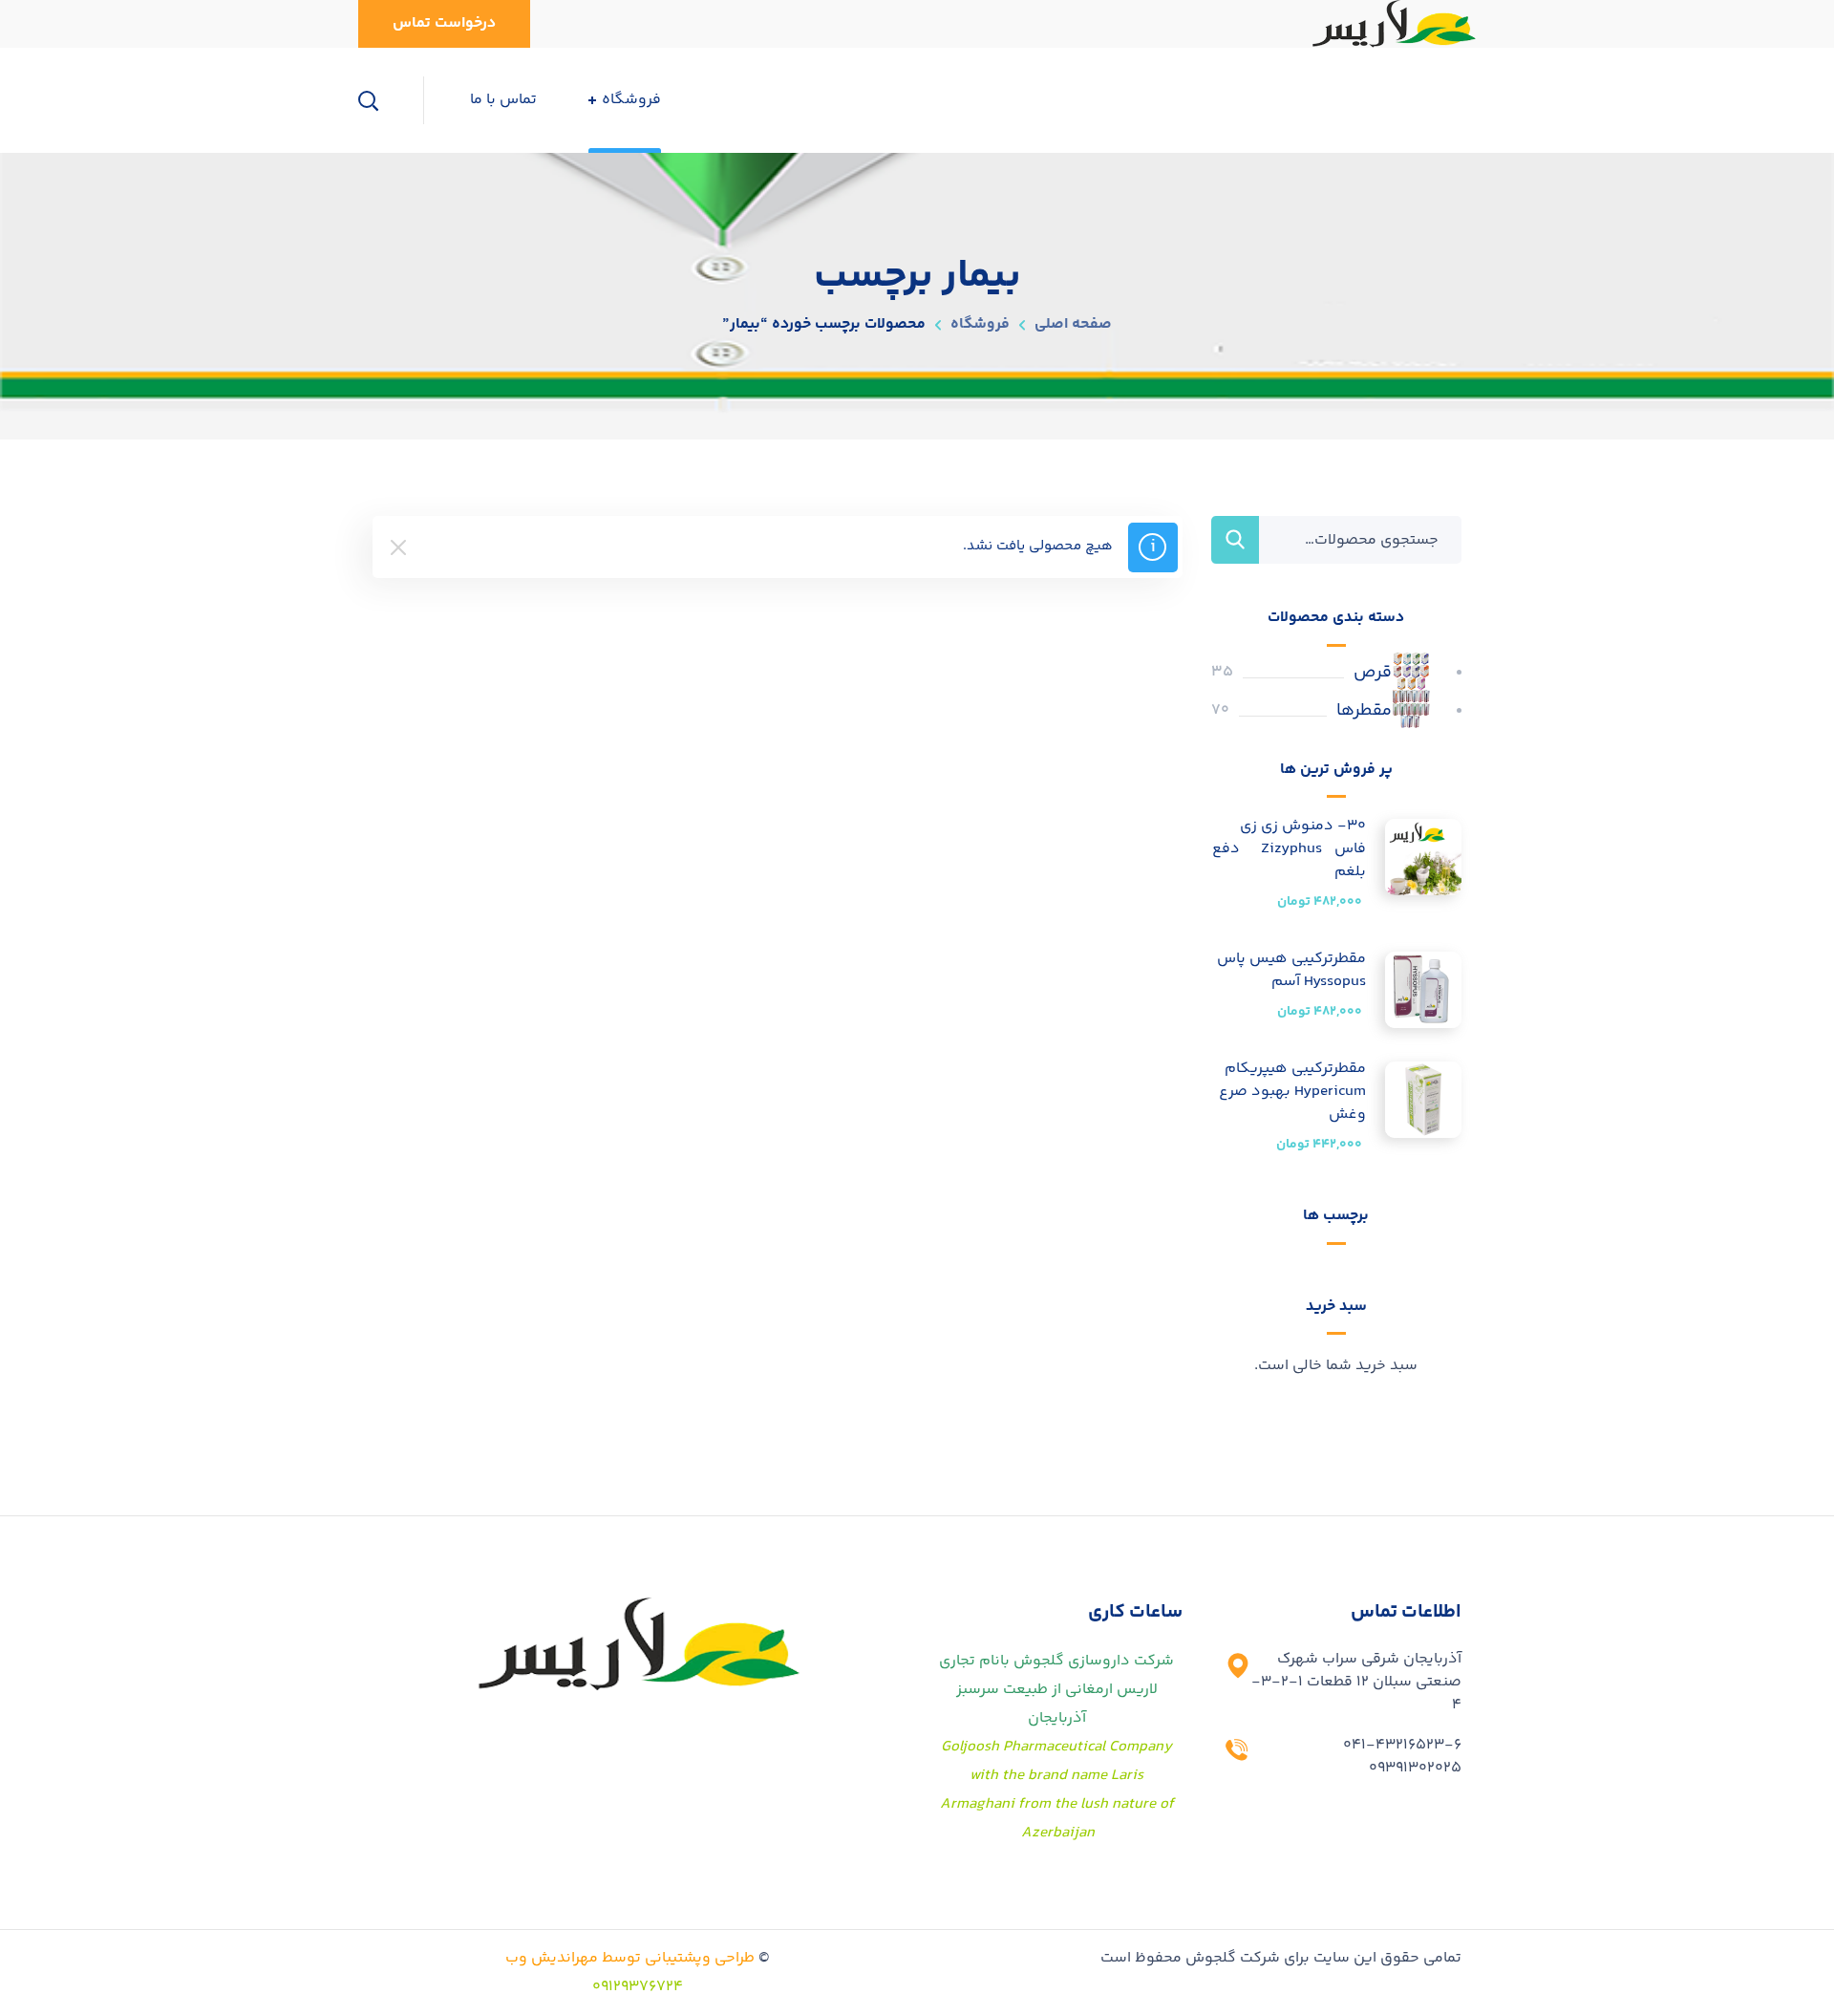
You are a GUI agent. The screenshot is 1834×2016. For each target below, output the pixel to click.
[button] (444, 24)
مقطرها (1364, 711)
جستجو (1235, 540)
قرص (1373, 673)
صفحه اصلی (1073, 324)
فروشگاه (980, 324)
